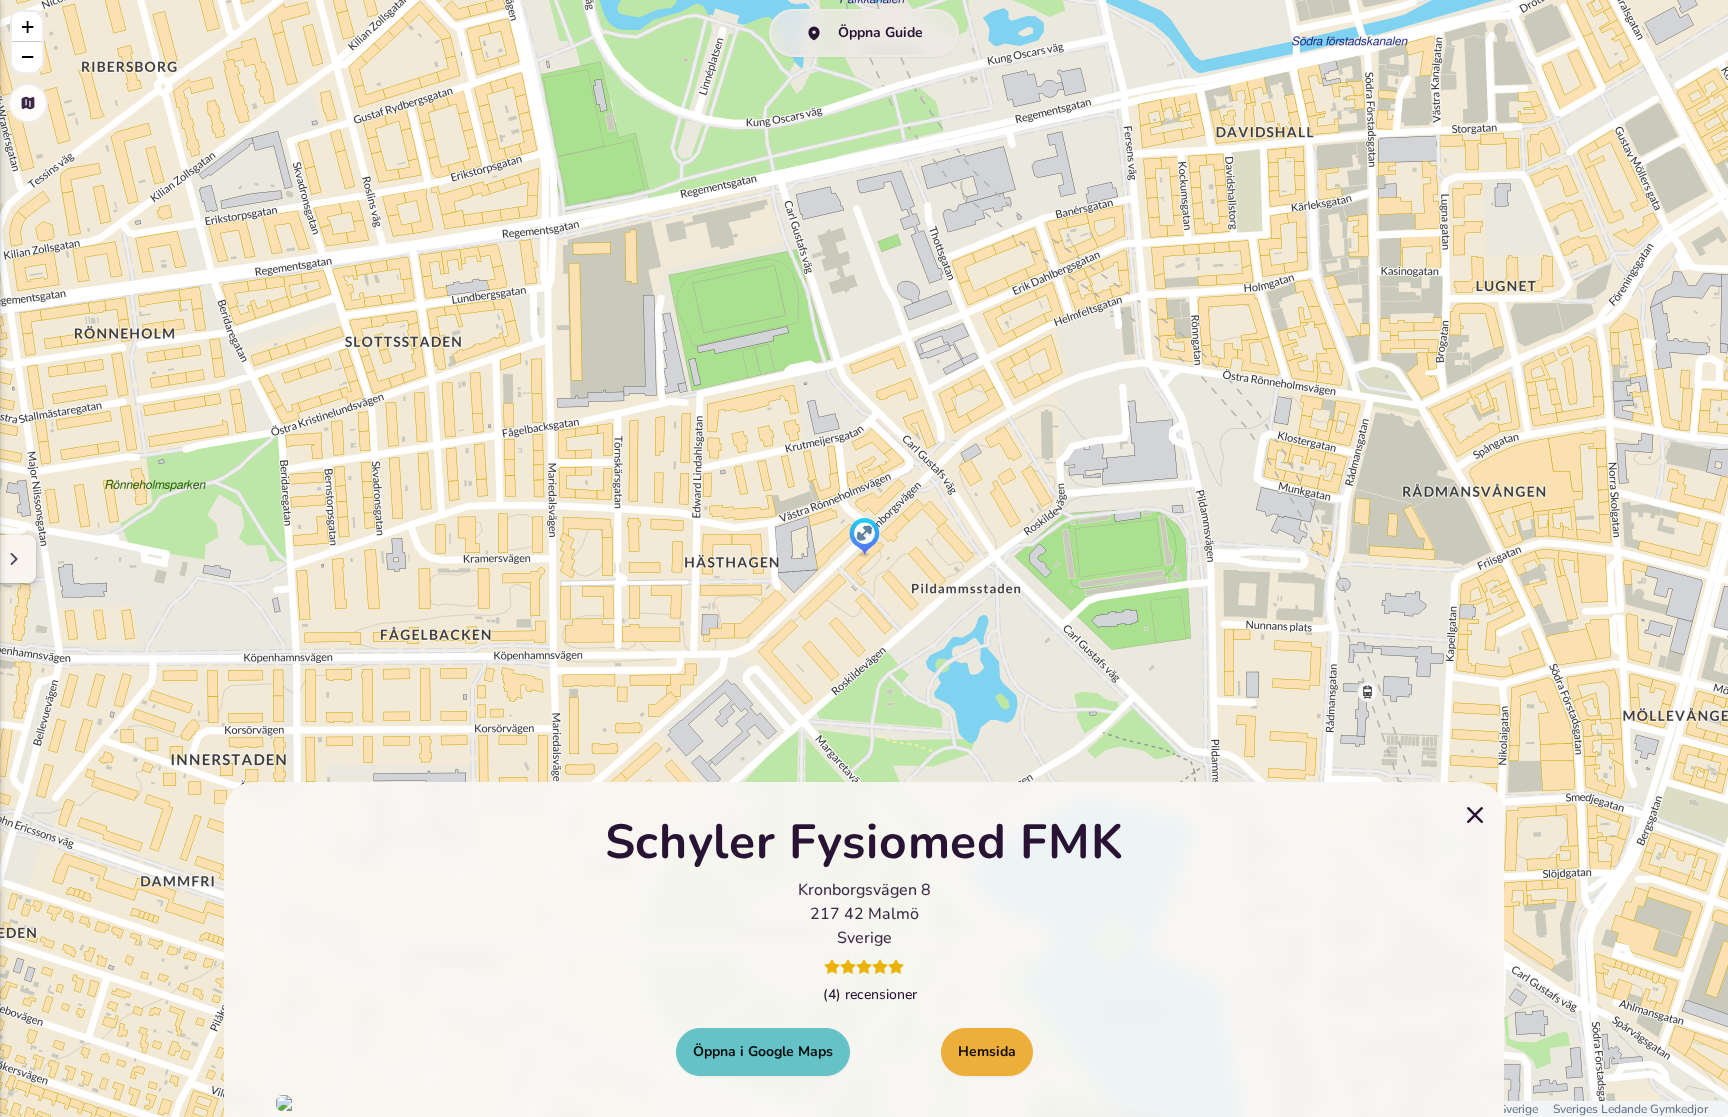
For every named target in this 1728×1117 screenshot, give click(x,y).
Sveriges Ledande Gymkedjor (1630, 1109)
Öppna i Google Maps (763, 1050)
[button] (864, 538)
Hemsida (987, 1050)
